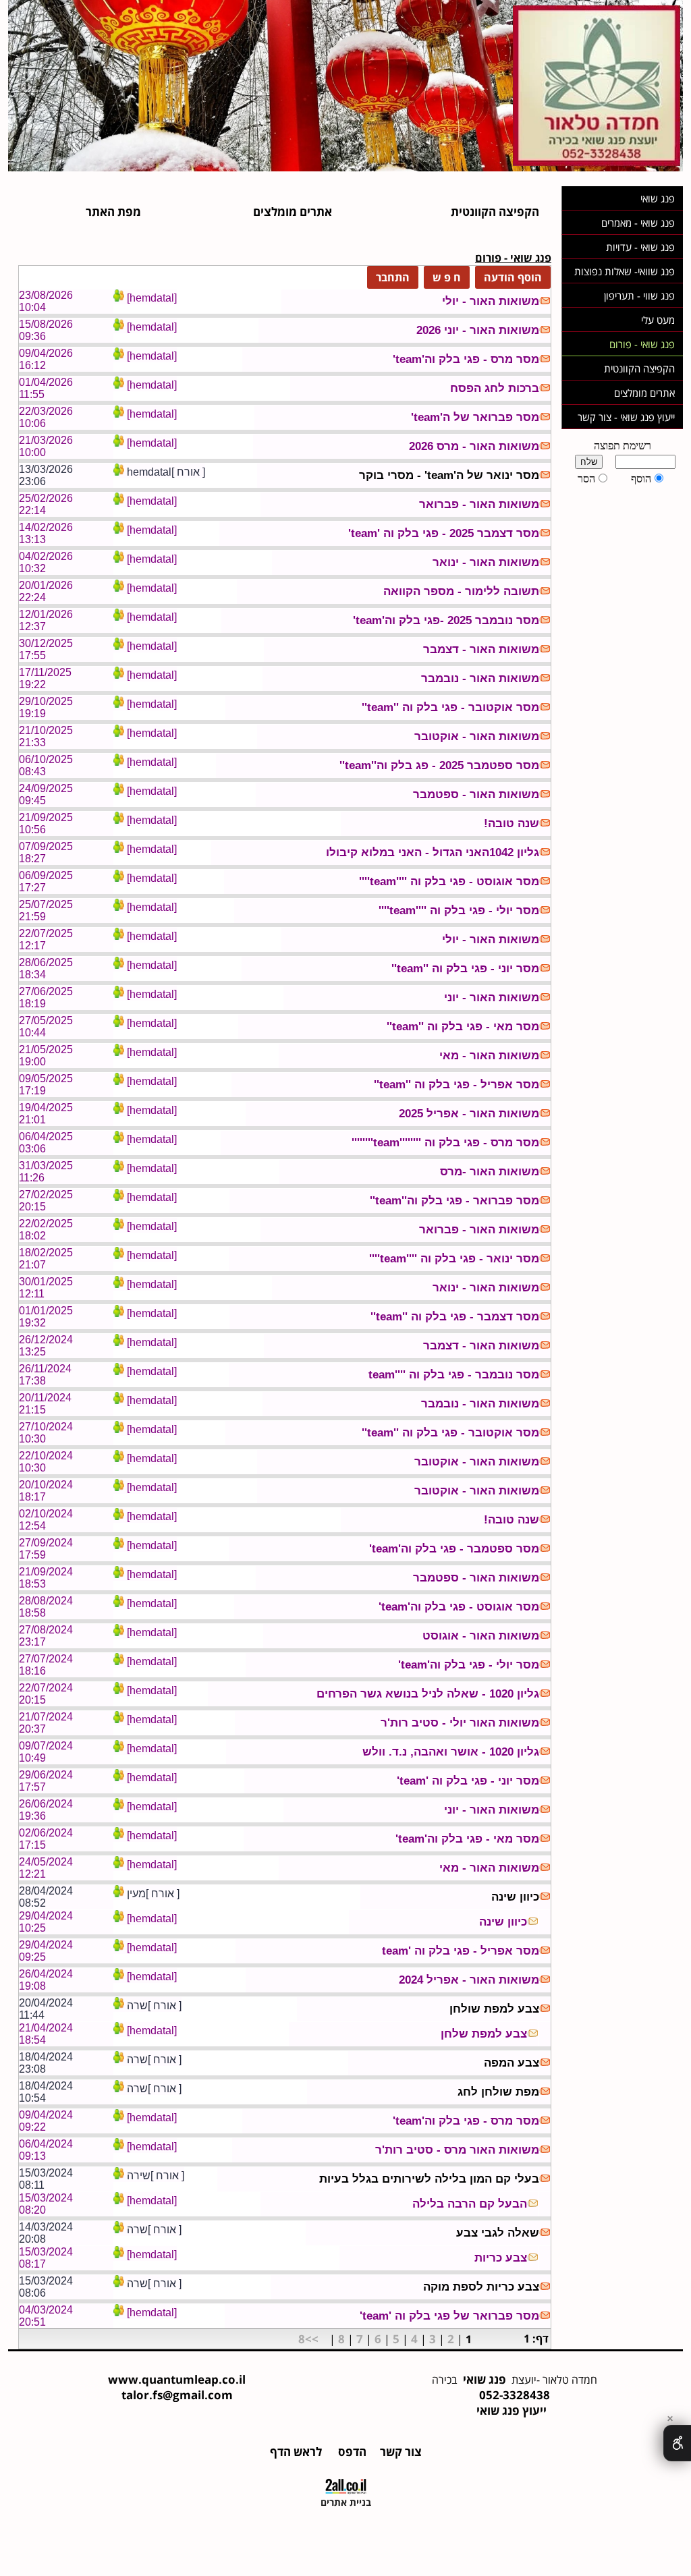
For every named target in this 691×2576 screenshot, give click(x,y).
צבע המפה (512, 2063)
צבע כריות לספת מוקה (481, 2287)
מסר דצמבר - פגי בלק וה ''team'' (455, 1317)
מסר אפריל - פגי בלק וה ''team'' (457, 1085)
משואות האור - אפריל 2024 (469, 1980)
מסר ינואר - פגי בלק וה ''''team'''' (454, 1259)
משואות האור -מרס (490, 1172)
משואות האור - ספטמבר (476, 794)
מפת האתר (113, 212)
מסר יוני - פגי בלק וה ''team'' (465, 969)
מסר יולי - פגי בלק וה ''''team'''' (459, 911)
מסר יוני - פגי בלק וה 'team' (468, 1781)
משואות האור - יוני (492, 998)
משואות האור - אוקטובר (477, 736)
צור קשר (399, 2452)
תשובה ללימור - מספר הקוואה (461, 591)
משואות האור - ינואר (486, 562)
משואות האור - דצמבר (481, 649)
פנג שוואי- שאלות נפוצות (625, 271)
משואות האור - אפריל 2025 (469, 1114)
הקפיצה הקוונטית (639, 368)
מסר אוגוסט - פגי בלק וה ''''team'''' (449, 881)
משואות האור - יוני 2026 (478, 330)
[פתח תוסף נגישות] (677, 2443)
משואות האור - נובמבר (480, 678)
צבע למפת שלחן (484, 2034)
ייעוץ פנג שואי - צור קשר (626, 417)
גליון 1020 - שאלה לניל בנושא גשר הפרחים (428, 1694)
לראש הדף (296, 2452)
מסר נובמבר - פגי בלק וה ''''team (454, 1375)
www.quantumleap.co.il (177, 2379)
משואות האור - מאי (489, 1056)
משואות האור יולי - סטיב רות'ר (460, 1723)
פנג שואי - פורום (642, 344)
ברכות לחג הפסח (495, 388)
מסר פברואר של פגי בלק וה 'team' (449, 2316)
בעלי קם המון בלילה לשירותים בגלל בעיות (429, 2179)
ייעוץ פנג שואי (512, 2410)
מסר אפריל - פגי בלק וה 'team (461, 1951)
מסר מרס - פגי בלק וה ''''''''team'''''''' (445, 1143)
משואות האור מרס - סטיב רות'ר (457, 2150)
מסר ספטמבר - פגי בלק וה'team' (454, 1549)
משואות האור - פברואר (479, 504)
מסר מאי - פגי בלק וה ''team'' (463, 1027)
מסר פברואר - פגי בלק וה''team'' (454, 1201)
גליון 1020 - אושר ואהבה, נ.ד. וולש (451, 1752)
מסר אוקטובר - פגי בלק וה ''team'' (450, 707)
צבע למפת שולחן (494, 2009)
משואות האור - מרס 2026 (474, 446)
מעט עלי (658, 320)
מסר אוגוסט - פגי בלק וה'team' (459, 1607)
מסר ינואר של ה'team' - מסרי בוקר (449, 475)
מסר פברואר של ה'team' (475, 417)
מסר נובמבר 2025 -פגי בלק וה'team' (446, 620)
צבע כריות (501, 2258)
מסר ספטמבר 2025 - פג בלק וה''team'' (439, 765)
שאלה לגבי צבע (498, 2233)
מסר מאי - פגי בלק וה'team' (467, 1839)
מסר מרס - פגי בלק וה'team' (466, 359)
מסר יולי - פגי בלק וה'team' (469, 1665)
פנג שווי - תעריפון (639, 296)
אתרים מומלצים (644, 393)
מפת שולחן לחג (498, 2092)
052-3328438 (515, 2395)
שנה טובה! (512, 823)
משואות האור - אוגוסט (481, 1636)
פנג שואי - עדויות (640, 247)
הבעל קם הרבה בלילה (470, 2204)
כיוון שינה (515, 1897)
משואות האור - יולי (491, 301)
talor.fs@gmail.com (177, 2395)
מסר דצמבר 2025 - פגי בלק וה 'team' (444, 533)
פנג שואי (658, 198)
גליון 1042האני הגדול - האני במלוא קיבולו (433, 852)
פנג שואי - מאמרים (638, 223)
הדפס (351, 2452)
